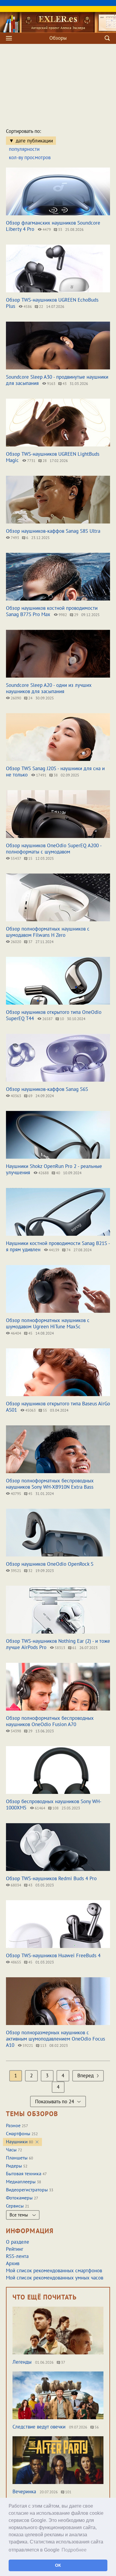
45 (30, 1333)
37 (30, 942)
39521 (15, 1571)
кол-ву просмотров (30, 157)
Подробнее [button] (74, 2550)
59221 (27, 2045)
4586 (27, 307)
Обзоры (58, 38)
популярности (24, 149)
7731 (31, 461)
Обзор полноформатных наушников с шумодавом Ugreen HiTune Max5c (48, 1323)
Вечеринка (24, 2491)
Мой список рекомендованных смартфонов (54, 2270)
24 (30, 698)
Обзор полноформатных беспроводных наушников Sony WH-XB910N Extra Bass (50, 1484)
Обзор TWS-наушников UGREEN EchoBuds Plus (52, 303)
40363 (15, 1096)
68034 (15, 1885)
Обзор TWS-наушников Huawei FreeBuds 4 (53, 1955)
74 (68, 1250)
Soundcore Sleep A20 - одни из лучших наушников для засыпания (49, 688)
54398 (15, 1731)
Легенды (22, 2362)
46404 (15, 1333)
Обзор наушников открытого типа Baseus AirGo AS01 (58, 1407)
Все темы (19, 2215)
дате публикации (34, 141)
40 (58, 1173)
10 (61, 1019)
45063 (30, 1410)
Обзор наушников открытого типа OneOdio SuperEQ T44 (54, 1015)
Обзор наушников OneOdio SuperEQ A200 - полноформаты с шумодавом (54, 849)
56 (96, 2427)
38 (55, 775)
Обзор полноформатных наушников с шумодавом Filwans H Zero (48, 932)
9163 (51, 384)
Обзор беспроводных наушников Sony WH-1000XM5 (54, 1804)
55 (44, 1410)
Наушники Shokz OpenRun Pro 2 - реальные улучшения (54, 1169)
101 (68, 2492)
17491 (41, 775)
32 (30, 1571)
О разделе (18, 2242)
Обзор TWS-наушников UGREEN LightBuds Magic (53, 457)
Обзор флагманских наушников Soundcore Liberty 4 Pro (53, 226)
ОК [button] (58, 2565)
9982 (62, 615)
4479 (46, 229)
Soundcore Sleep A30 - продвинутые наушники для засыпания (57, 380)
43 (64, 384)
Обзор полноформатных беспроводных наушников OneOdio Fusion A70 (50, 1721)
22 (41, 307)
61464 (40, 1808)
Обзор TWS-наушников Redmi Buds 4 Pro (51, 1878)
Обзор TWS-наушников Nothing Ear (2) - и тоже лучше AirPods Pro (58, 1644)
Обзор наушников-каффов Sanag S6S (47, 1089)
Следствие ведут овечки (39, 2427)
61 (74, 1648)
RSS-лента (17, 2256)
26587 (47, 1019)
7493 (14, 538)
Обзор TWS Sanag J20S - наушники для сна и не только (55, 772)
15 (30, 858)
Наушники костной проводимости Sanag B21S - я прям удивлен (58, 1246)
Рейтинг (15, 2249)
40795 (15, 1494)
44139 (54, 1250)
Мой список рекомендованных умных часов (55, 2278)
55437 (15, 858)
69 (30, 1096)
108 (55, 1808)
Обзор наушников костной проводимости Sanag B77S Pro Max (52, 611)
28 (44, 461)
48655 (15, 1962)
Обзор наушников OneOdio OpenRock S (50, 1564)
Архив (13, 2263)
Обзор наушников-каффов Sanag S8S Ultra (53, 531)
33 (60, 229)
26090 (15, 698)
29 (76, 615)
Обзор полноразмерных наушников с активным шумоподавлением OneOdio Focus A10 (55, 2039)
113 (43, 2045)
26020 (15, 942)
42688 (43, 1173)
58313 (59, 1648)
